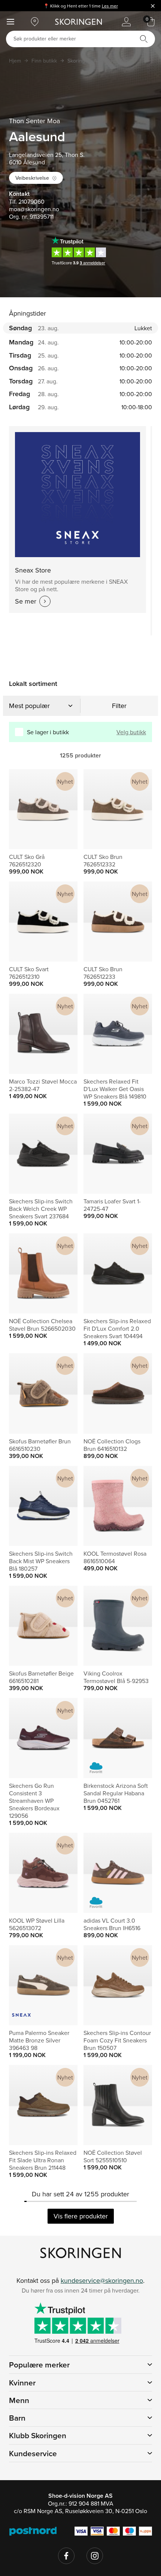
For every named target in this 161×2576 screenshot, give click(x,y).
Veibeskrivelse (32, 178)
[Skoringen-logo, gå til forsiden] (78, 22)
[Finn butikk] (35, 22)
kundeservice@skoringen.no (102, 2280)
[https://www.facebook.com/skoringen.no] (66, 2556)
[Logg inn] (126, 22)
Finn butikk (44, 61)
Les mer (110, 6)
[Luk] (153, 6)
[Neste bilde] (63, 809)
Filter (119, 706)
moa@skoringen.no (34, 209)
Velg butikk (131, 732)
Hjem (15, 61)
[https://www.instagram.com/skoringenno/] (95, 2556)
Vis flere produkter (81, 2216)
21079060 (31, 201)
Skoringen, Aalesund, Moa (98, 61)
